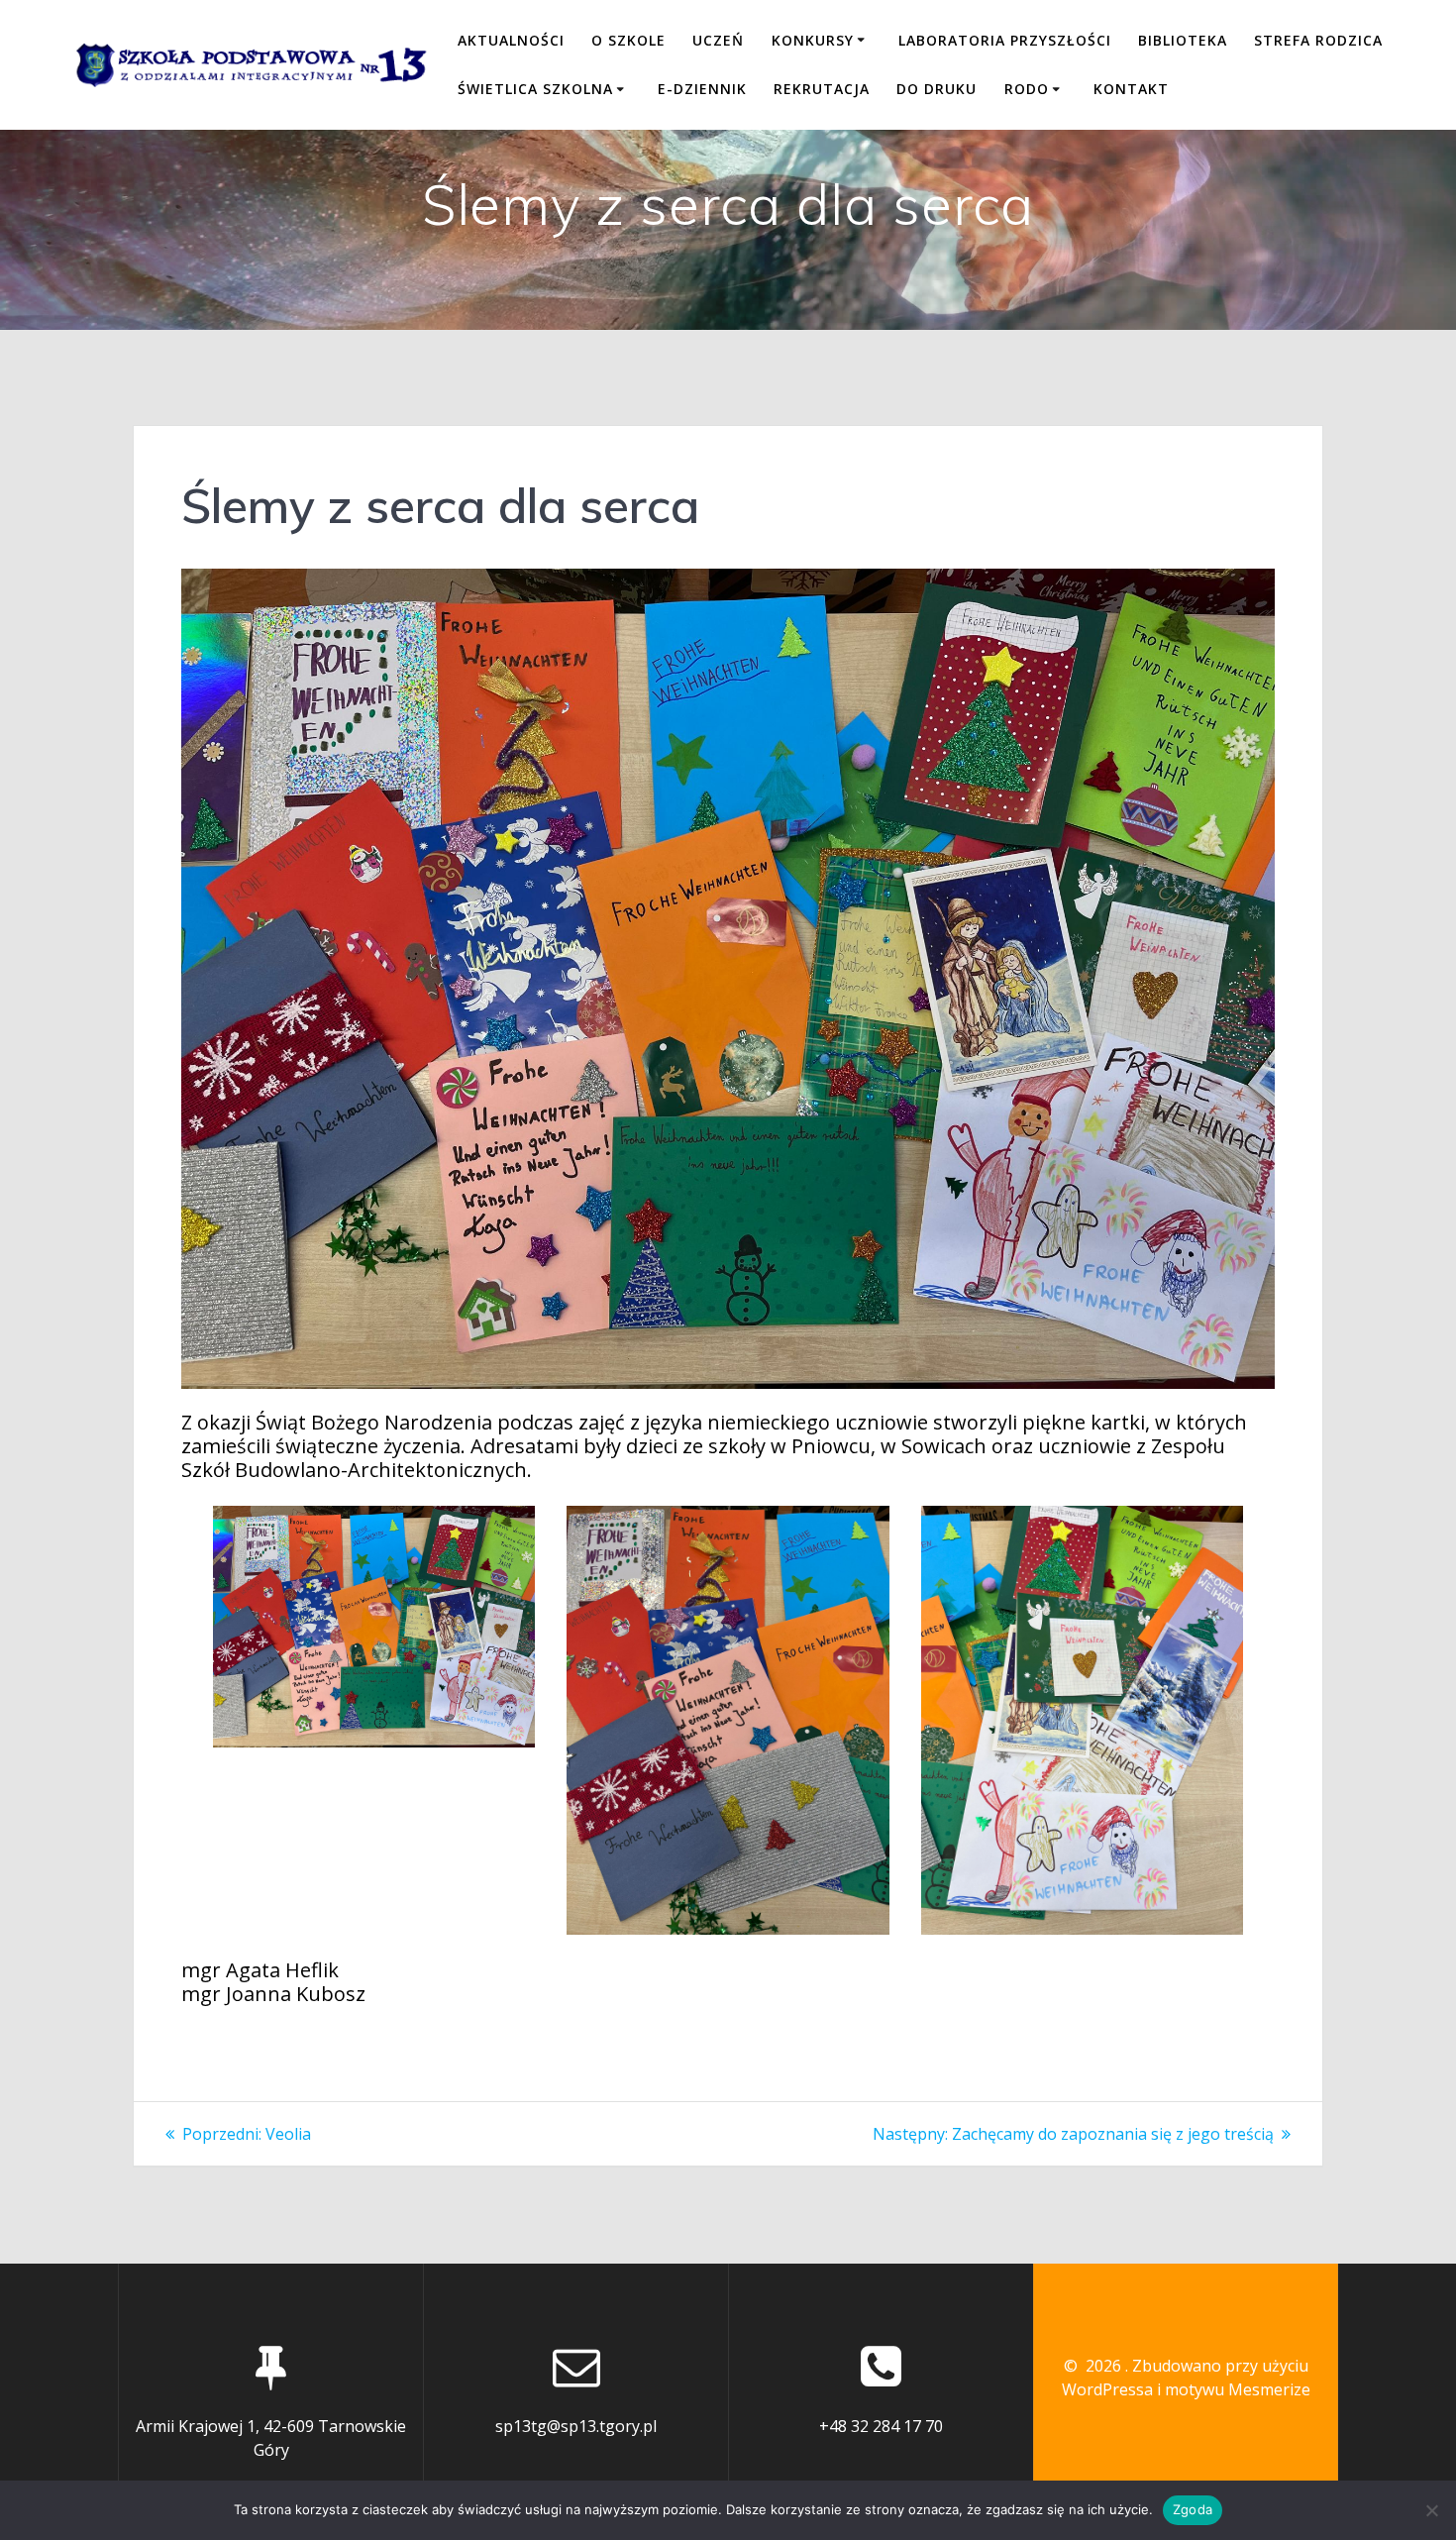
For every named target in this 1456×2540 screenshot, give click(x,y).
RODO (1027, 89)
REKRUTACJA (822, 89)
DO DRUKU (936, 89)
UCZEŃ (718, 40)
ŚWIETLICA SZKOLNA (535, 89)
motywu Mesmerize (1238, 2389)
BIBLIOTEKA (1183, 40)
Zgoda (1193, 2509)
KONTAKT (1131, 89)
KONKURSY (813, 40)
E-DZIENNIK (702, 89)
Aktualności (511, 40)
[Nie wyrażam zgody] (1431, 2510)
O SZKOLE (628, 40)
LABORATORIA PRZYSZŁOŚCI (1005, 40)
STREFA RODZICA (1318, 40)
